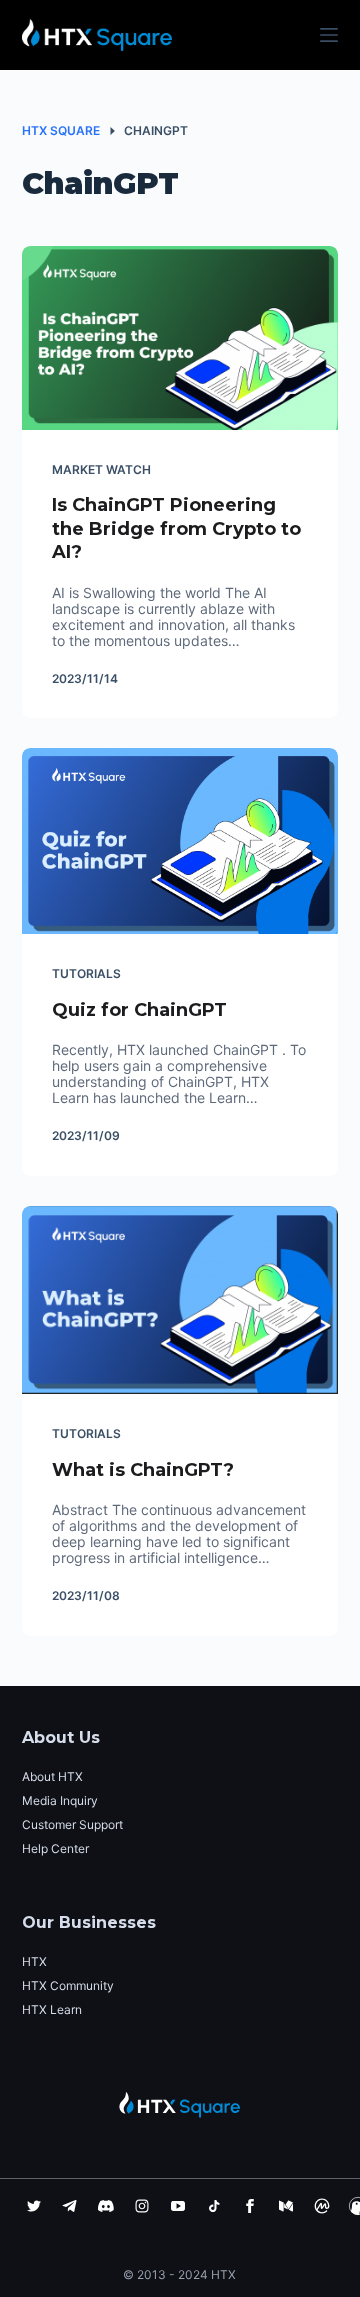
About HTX (52, 1776)
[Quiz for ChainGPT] (180, 841)
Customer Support (72, 1824)
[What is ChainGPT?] (180, 1300)
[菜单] (329, 35)
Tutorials (86, 973)
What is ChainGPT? (143, 1470)
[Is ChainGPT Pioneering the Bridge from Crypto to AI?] (180, 338)
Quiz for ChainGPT (139, 1010)
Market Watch (101, 469)
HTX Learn (52, 2009)
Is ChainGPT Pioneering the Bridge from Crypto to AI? (176, 528)
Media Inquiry (60, 1800)
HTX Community (68, 1985)
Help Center (55, 1848)
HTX (34, 1961)
